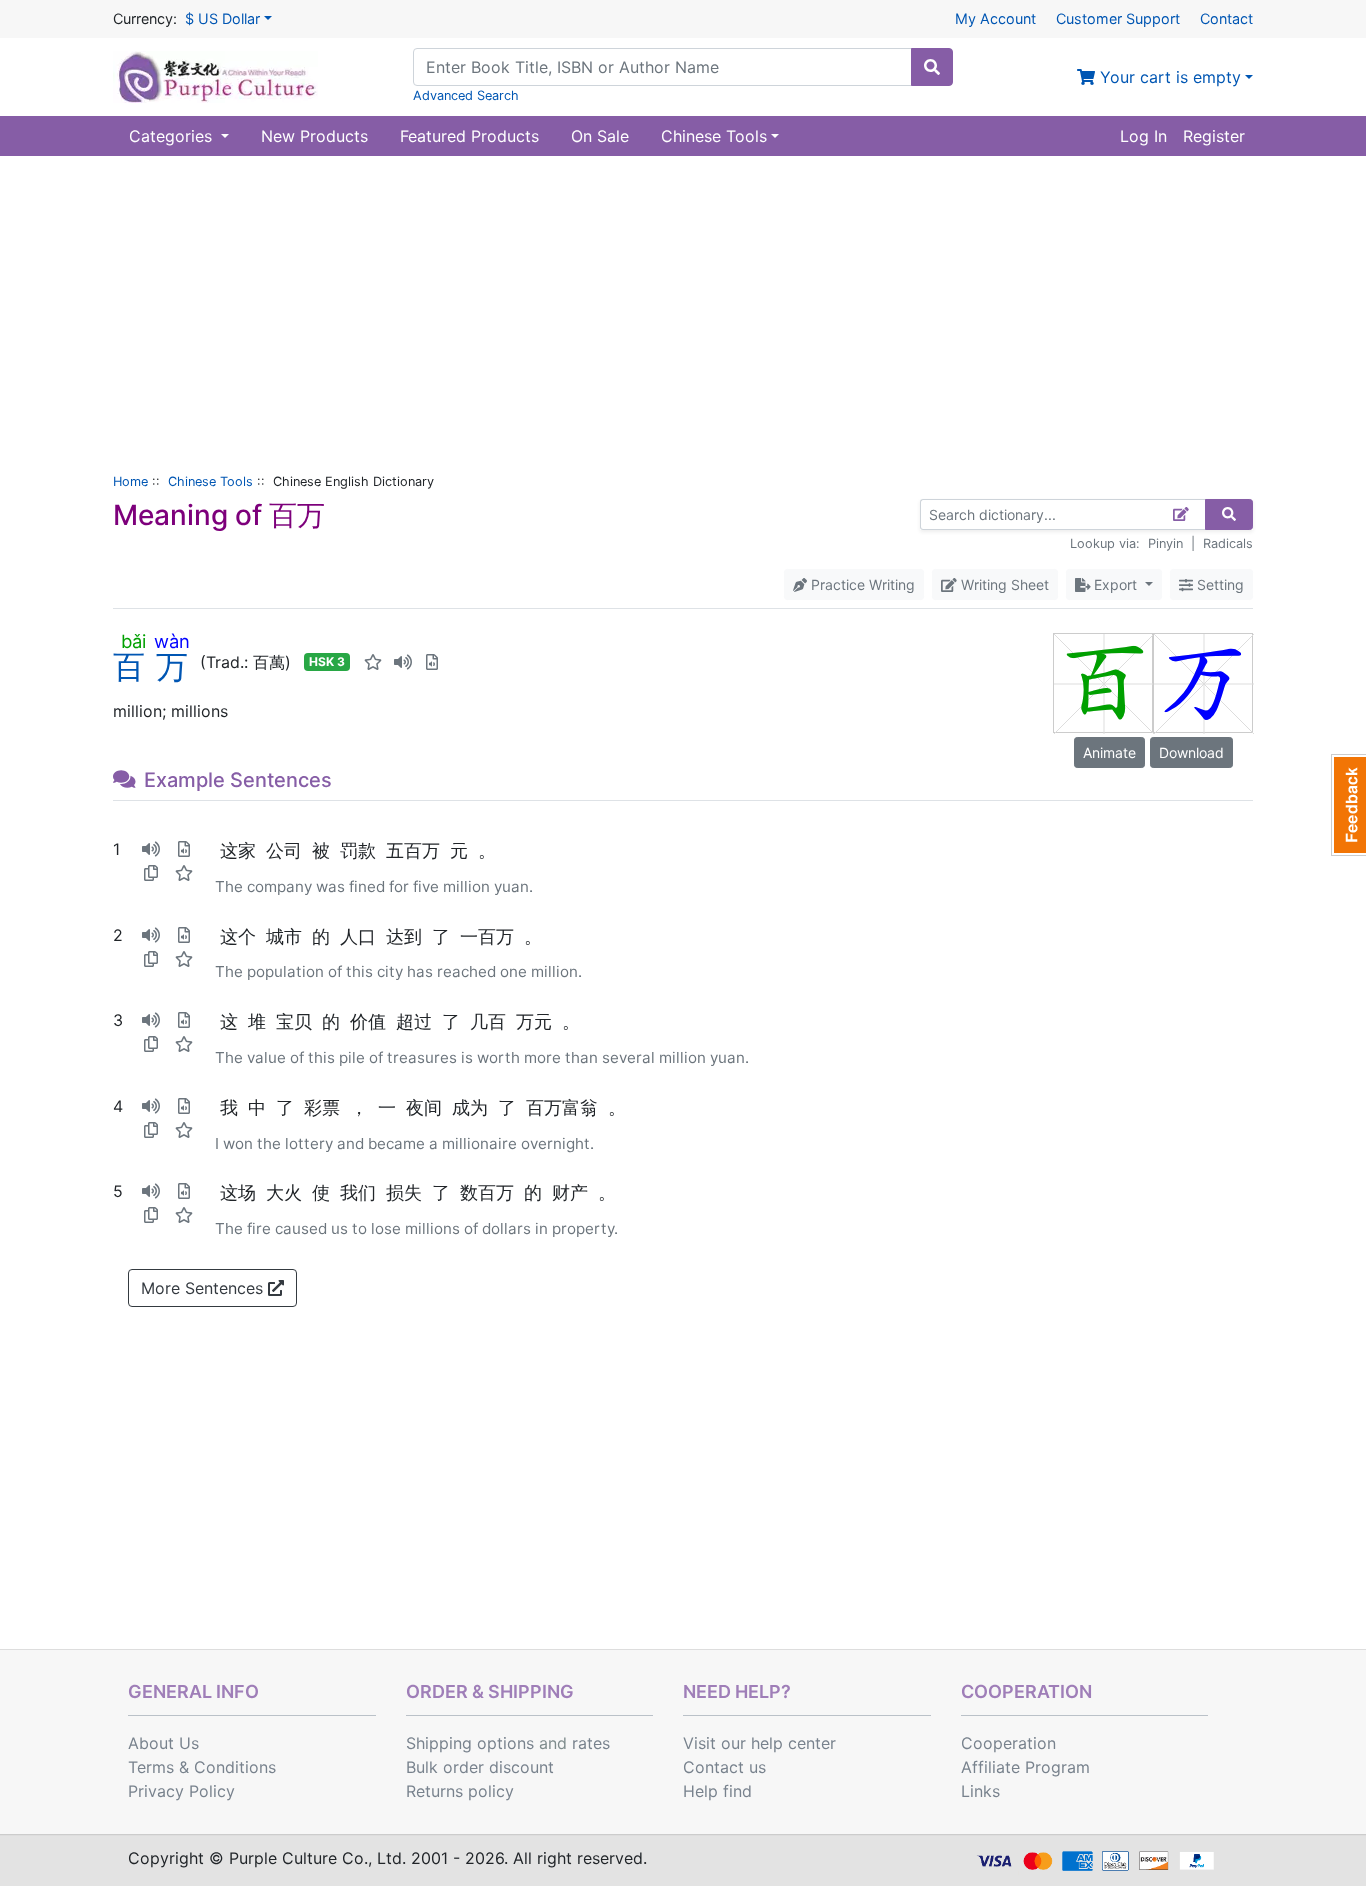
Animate (1109, 752)
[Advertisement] (683, 306)
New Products (314, 136)
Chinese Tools (210, 481)
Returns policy (460, 1791)
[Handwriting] (1181, 514)
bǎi (133, 641)
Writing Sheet (1003, 584)
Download (1191, 752)
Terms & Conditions (202, 1767)
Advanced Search (466, 95)
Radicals (1228, 543)
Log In (1143, 136)
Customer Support (1118, 18)
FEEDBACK (1348, 805)
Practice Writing (861, 584)
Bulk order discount (480, 1767)
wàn (172, 641)
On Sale (600, 136)
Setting (1218, 584)
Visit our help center (759, 1743)
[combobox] (662, 67)
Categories (173, 136)
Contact (1226, 18)
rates (591, 1743)
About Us (163, 1743)
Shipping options (470, 1743)
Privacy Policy (181, 1791)
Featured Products (469, 136)
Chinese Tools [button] (714, 136)
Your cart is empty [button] (1168, 77)
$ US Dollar (222, 18)
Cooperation (1008, 1743)
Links (980, 1791)
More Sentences (204, 1288)
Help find (717, 1791)
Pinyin (1165, 543)
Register (1214, 136)
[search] (932, 67)
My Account (995, 18)
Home (130, 481)
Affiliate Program (1025, 1767)
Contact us (724, 1767)
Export (1115, 584)
